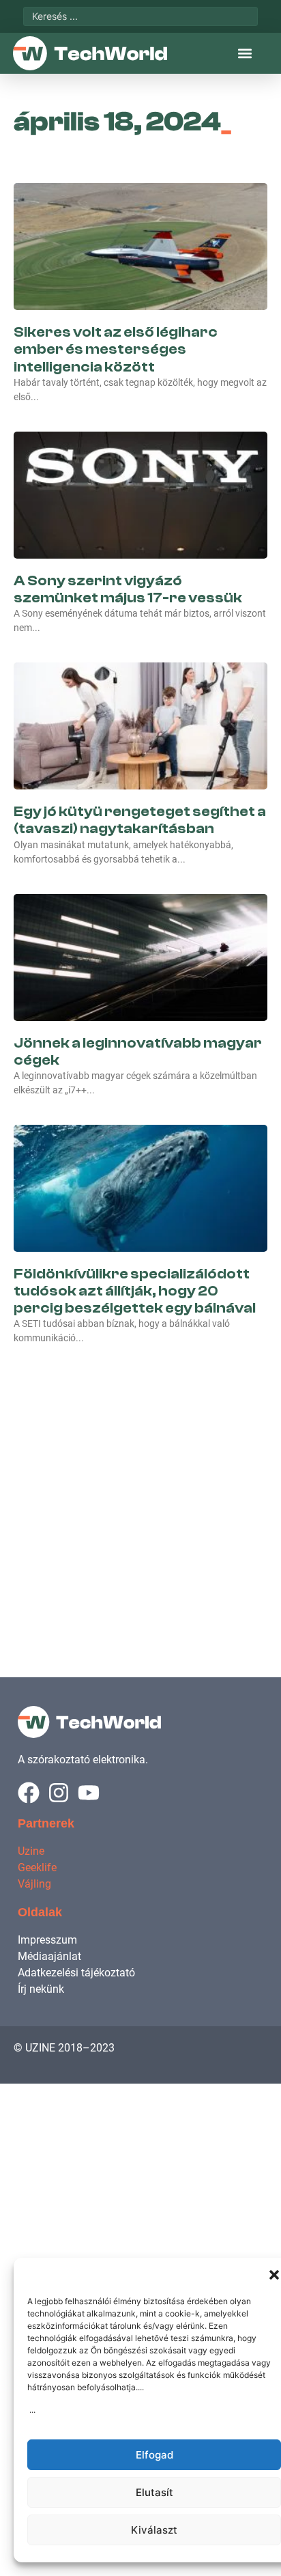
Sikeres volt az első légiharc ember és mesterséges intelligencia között (116, 349)
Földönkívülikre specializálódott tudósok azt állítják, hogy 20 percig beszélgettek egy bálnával (135, 1291)
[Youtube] (89, 1793)
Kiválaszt (154, 2530)
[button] (274, 2275)
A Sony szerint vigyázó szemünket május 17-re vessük (128, 589)
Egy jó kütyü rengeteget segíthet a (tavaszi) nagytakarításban (140, 820)
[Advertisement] (140, 1496)
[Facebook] (29, 1793)
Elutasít (154, 2492)
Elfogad (154, 2455)
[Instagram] (59, 1793)
